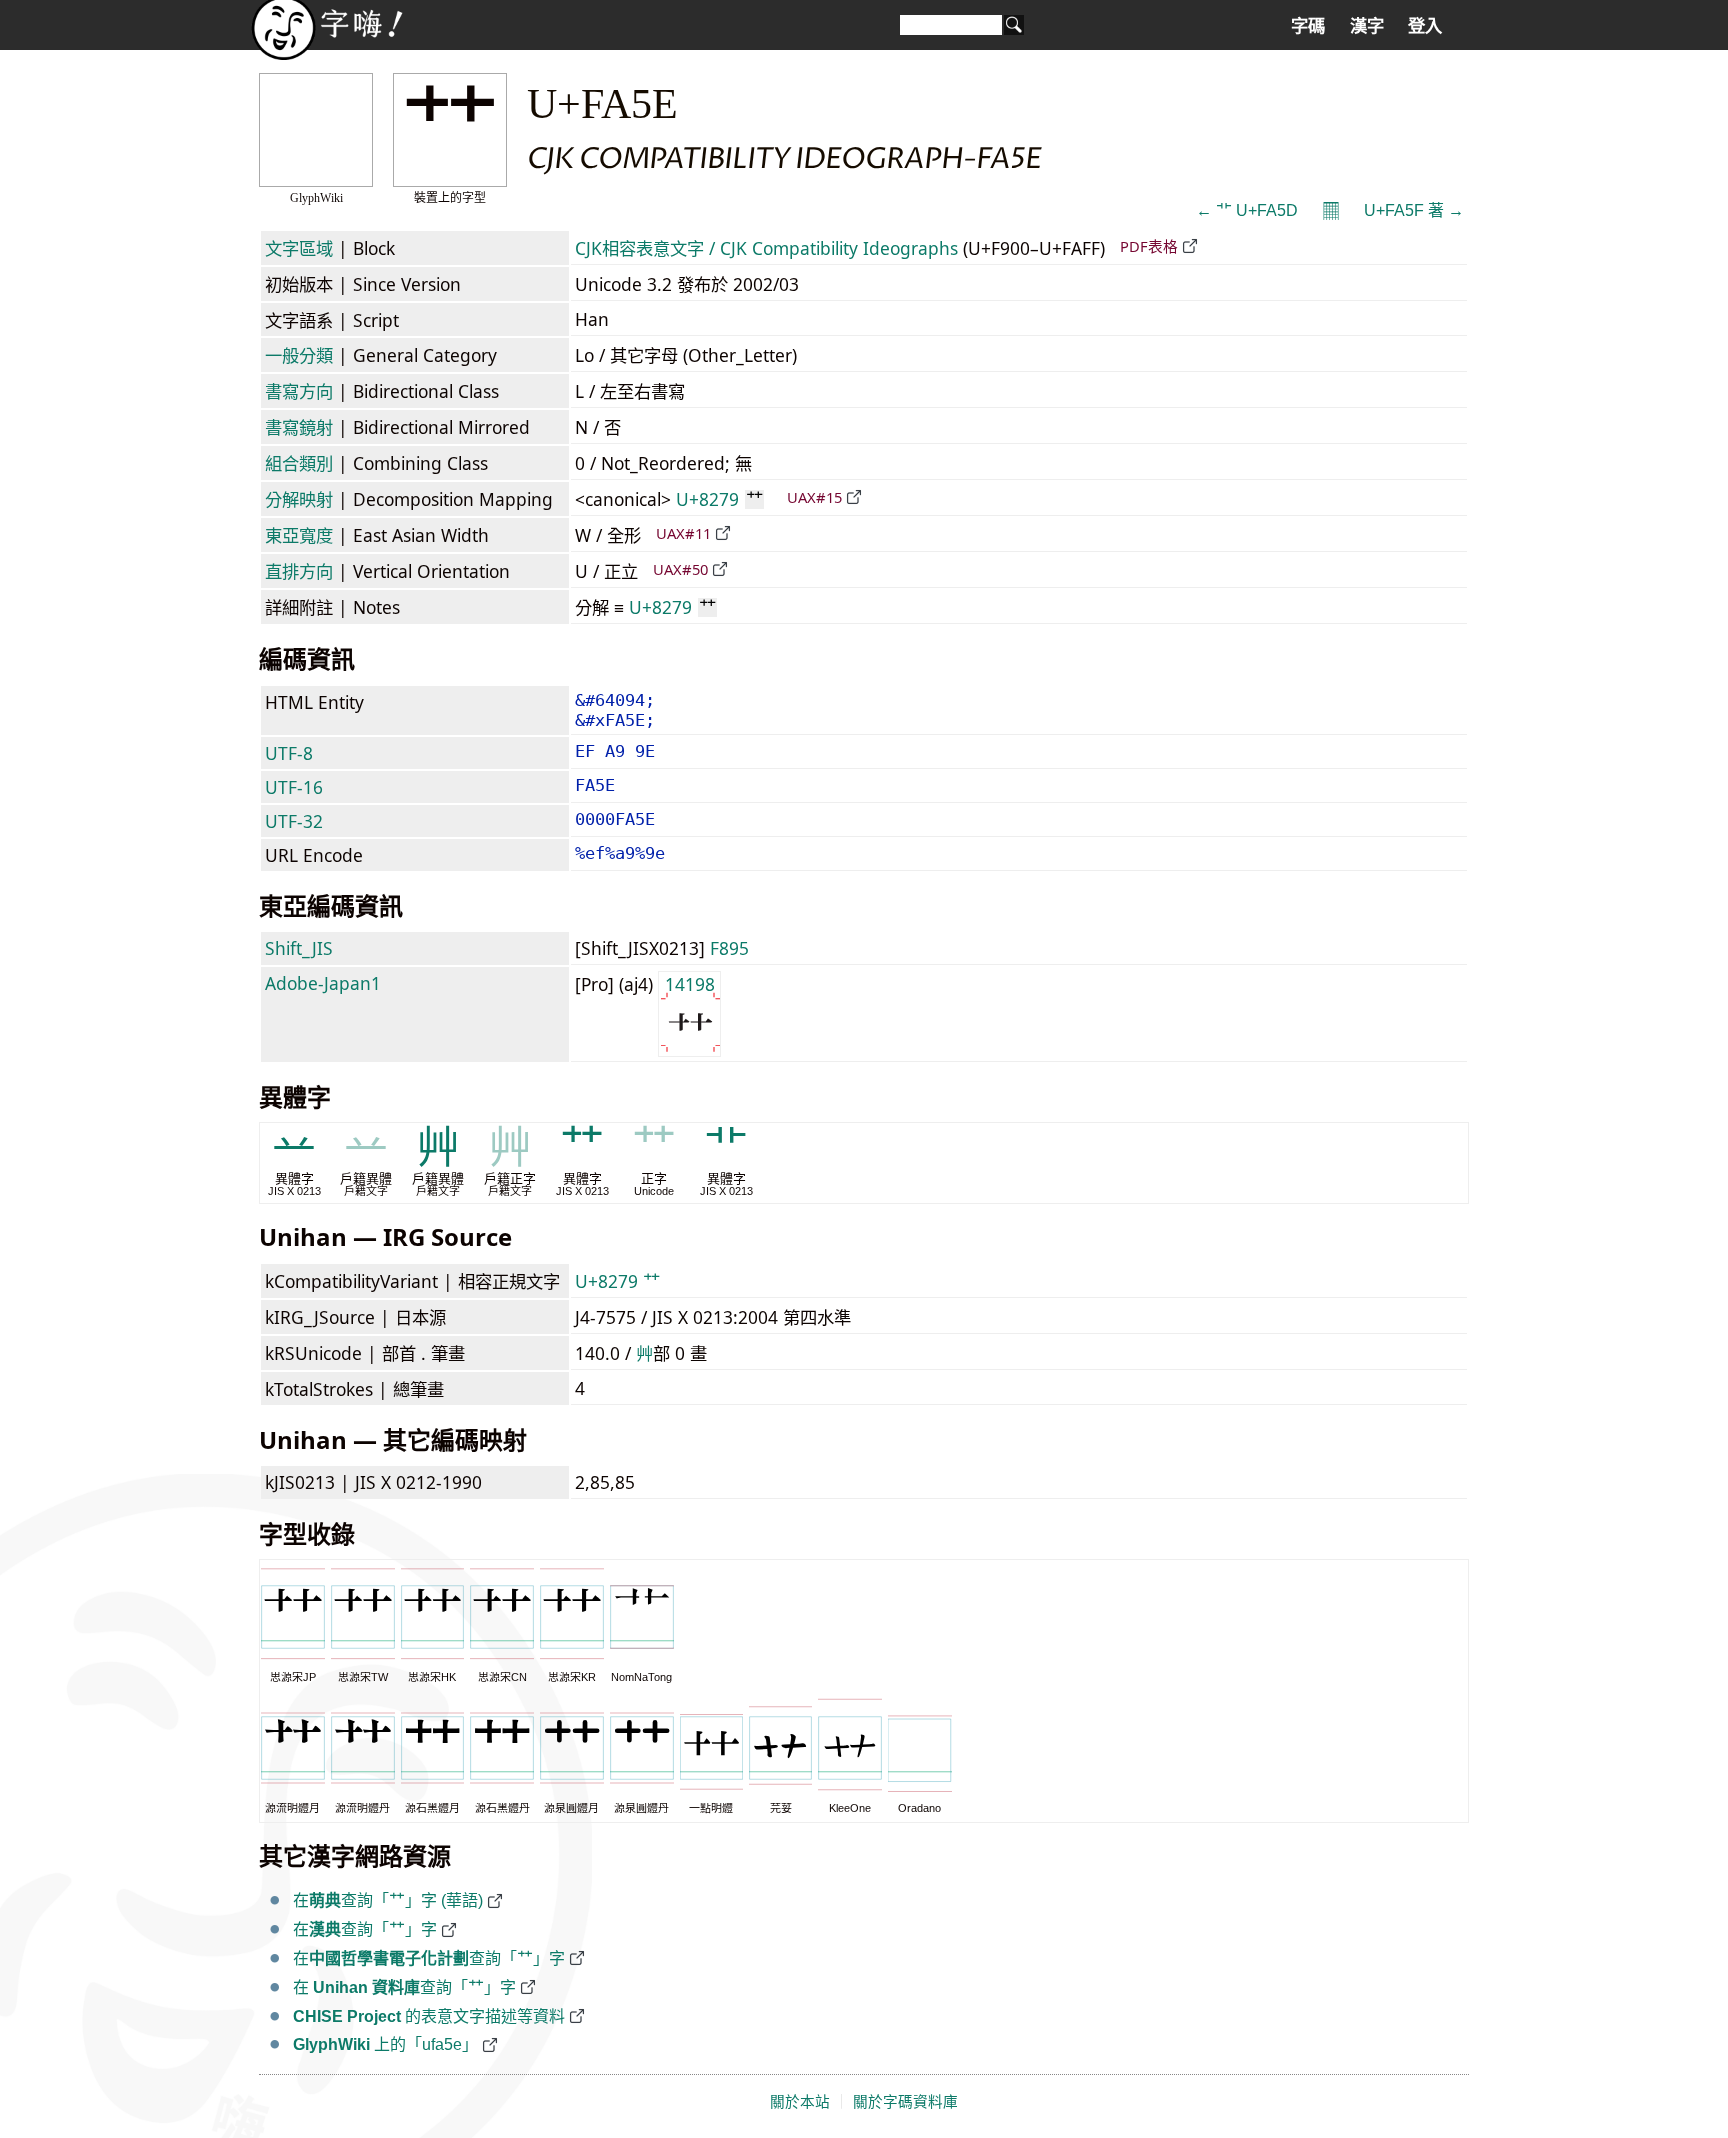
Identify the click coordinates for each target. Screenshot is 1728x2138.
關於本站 (800, 2102)
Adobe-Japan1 (323, 983)
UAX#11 (683, 533)
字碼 (1308, 26)
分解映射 (299, 499)
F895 (729, 948)
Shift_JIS (299, 948)
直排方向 (299, 571)
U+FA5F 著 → (1414, 210)
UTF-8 (289, 753)
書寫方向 (299, 391)
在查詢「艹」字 (365, 1929)
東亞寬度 (299, 535)
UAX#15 (814, 497)
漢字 (1367, 26)
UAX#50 (680, 569)
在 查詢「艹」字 (404, 1987)
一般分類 (299, 355)
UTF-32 (294, 821)
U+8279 (719, 499)
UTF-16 (294, 787)
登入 (1425, 26)
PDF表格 (1149, 246)
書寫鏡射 (299, 427)
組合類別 (299, 463)
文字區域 (299, 248)
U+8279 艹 (617, 1281)
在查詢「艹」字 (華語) (388, 1900)
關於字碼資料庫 (905, 2102)
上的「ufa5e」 (385, 2044)
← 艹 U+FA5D (1247, 210)
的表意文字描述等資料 (429, 2016)
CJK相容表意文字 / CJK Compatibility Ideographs (766, 248)
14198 (690, 984)
